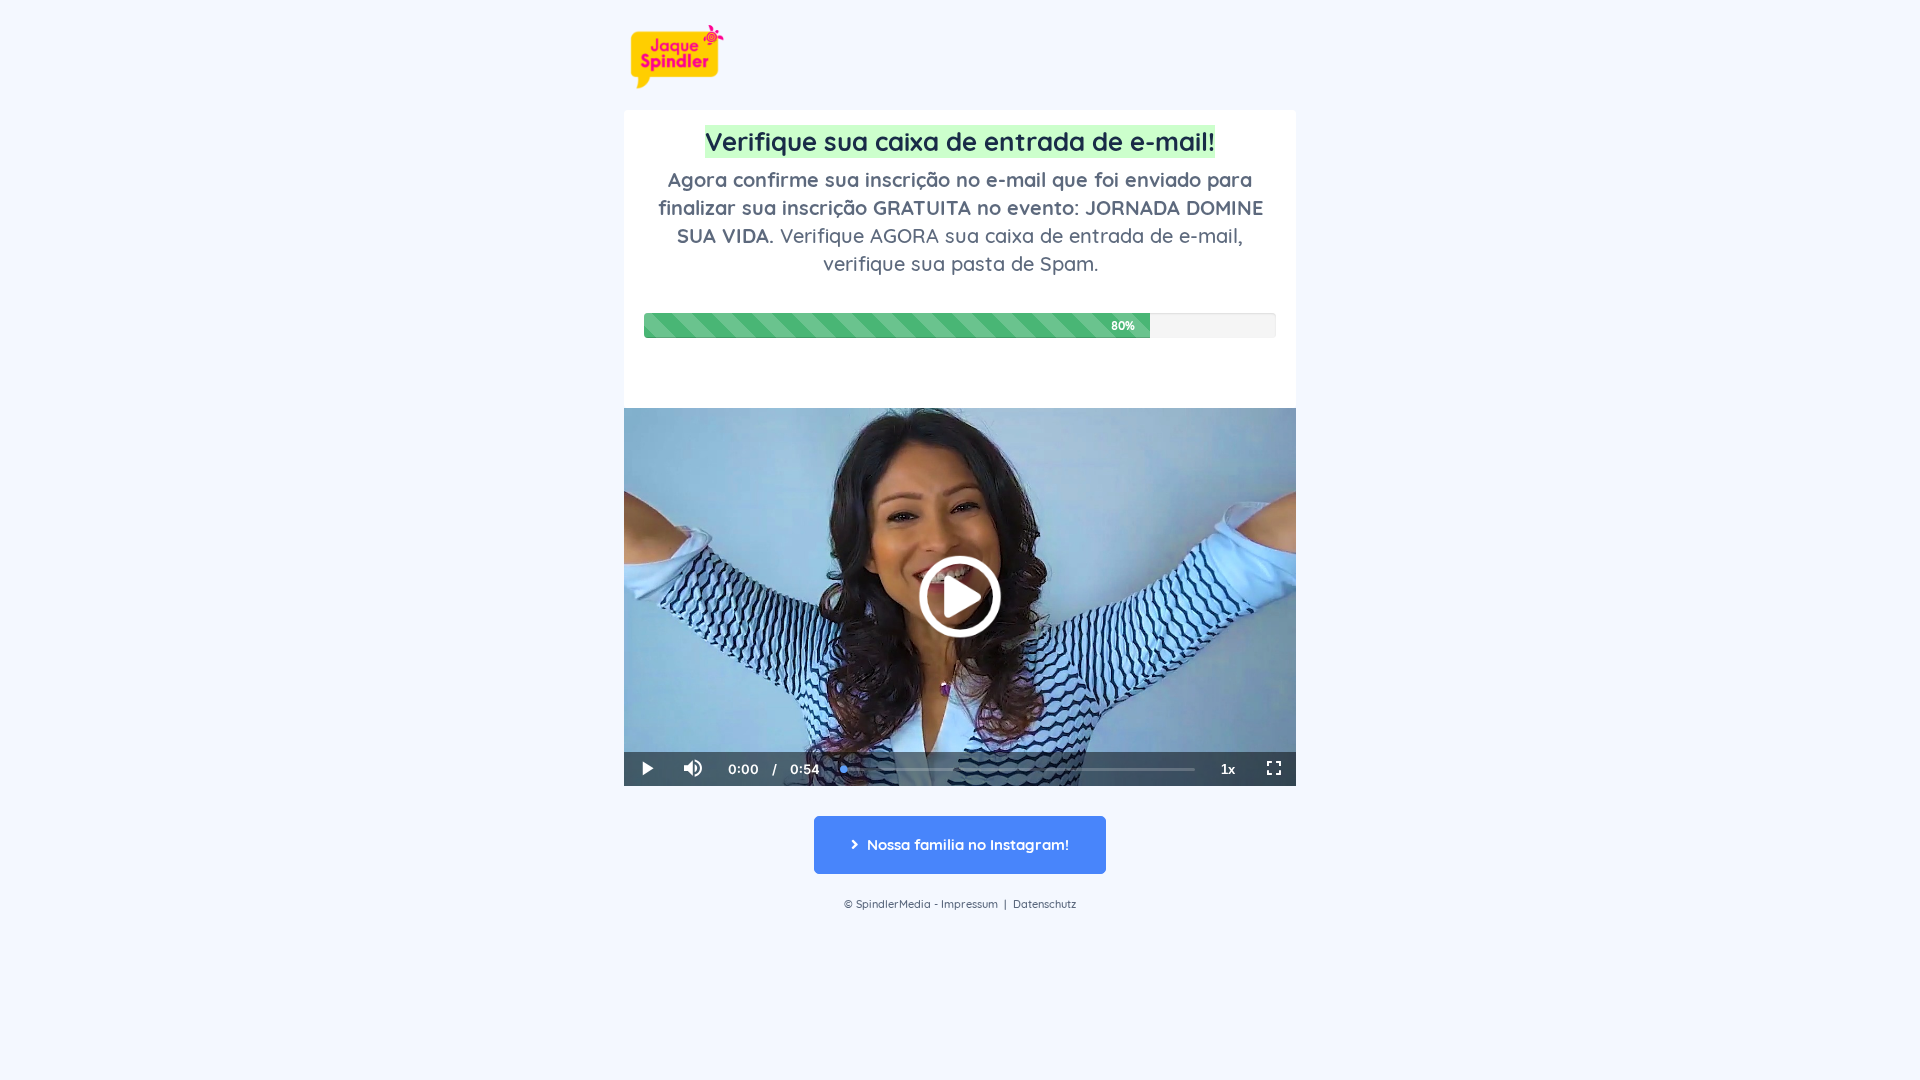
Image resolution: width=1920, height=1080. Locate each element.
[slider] (692, 700)
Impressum (969, 904)
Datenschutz (1044, 904)
